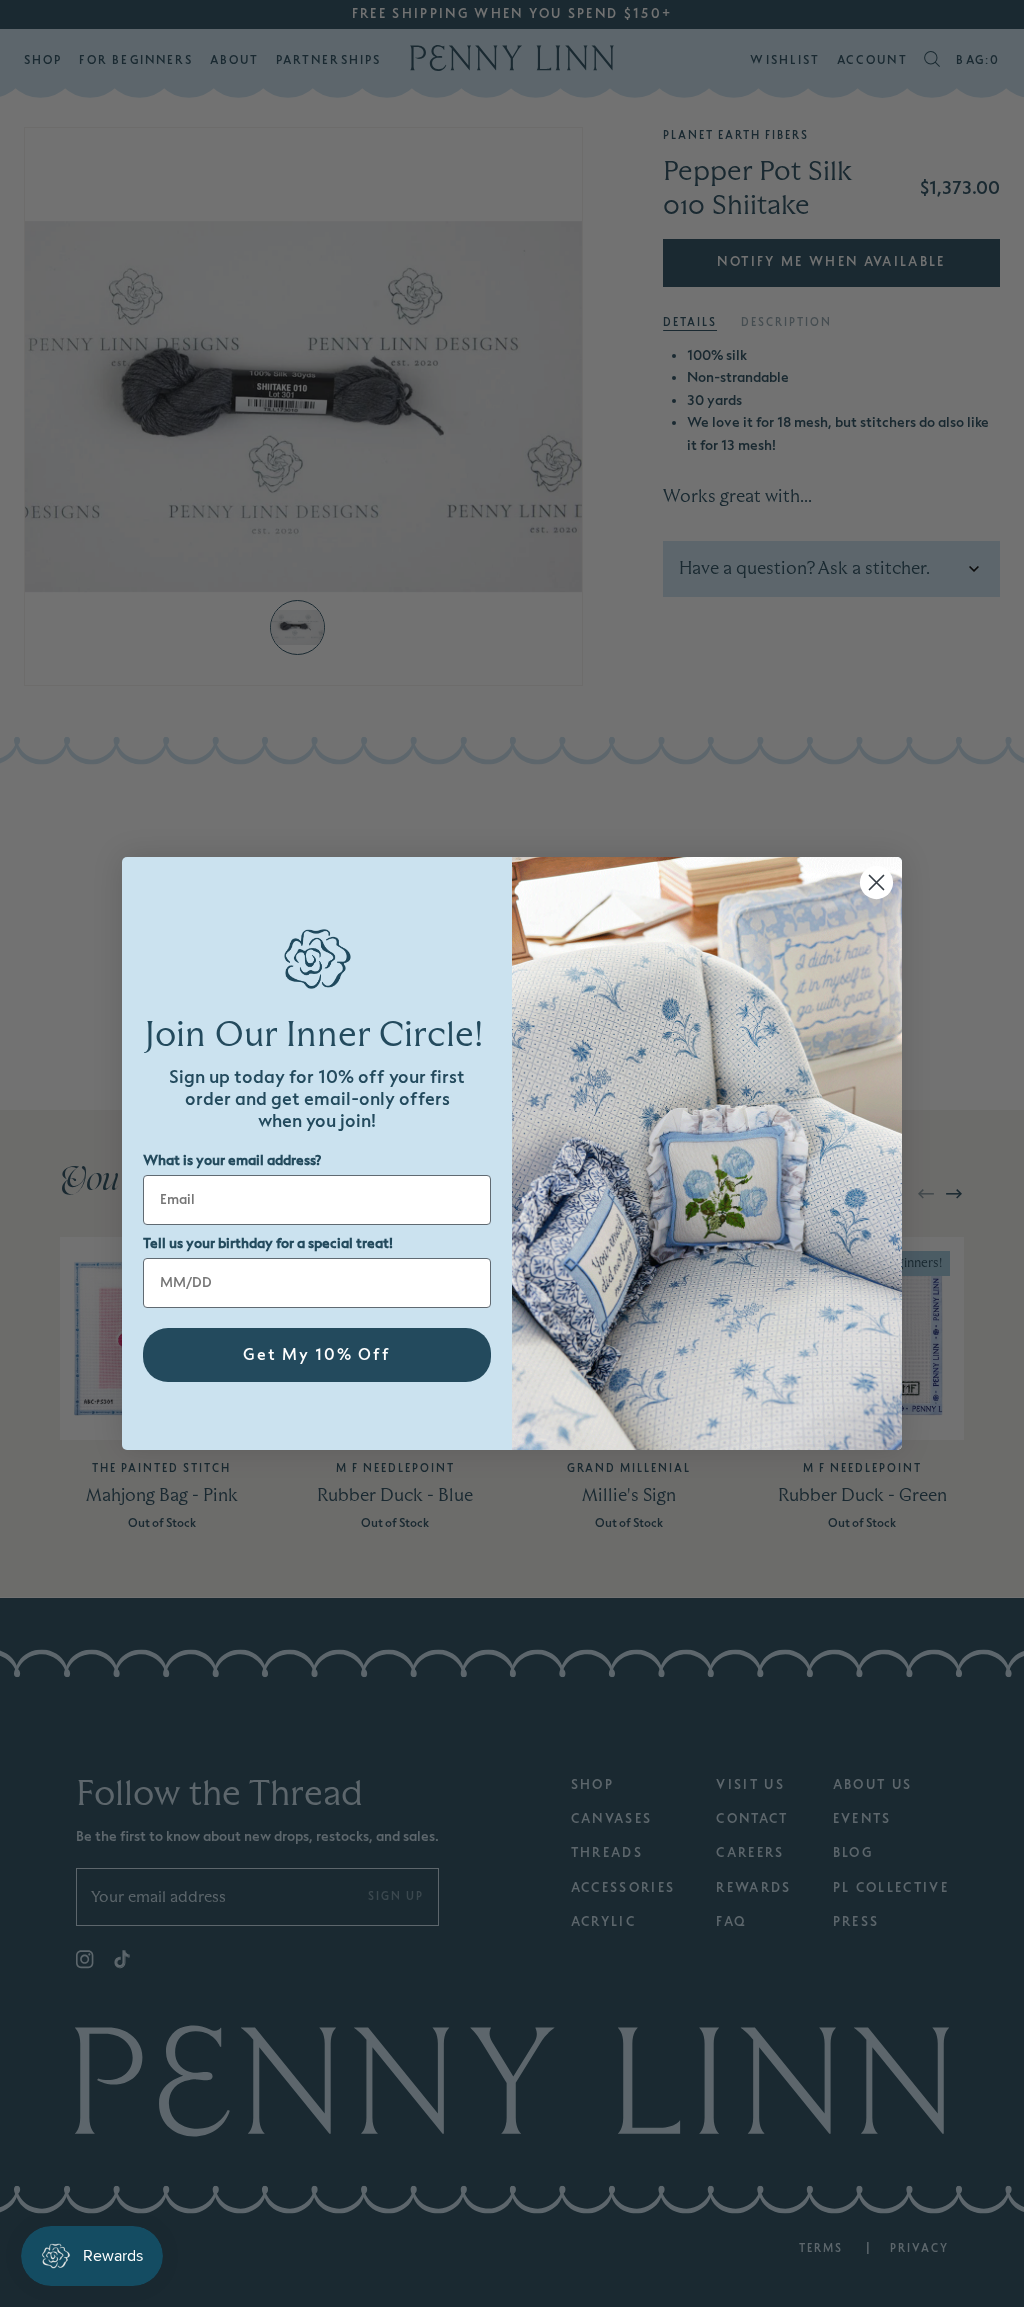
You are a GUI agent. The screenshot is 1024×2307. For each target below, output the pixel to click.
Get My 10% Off (317, 1355)
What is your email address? (232, 1160)
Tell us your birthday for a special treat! (268, 1243)
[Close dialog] (876, 882)
